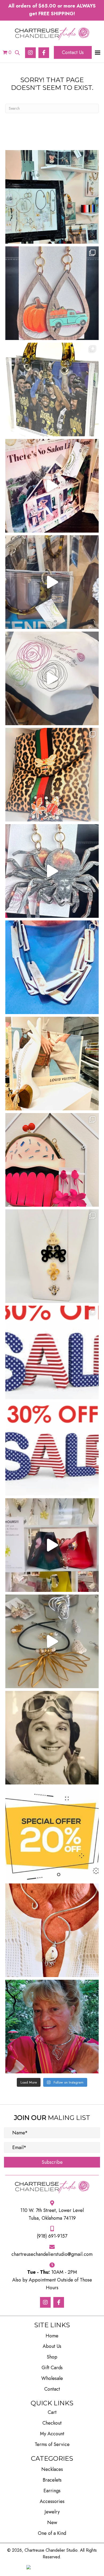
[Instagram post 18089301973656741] (52, 1352)
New (52, 2523)
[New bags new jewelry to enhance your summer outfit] (52, 1545)
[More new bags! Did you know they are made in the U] (52, 582)
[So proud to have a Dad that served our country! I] (52, 1738)
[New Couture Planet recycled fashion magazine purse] (52, 678)
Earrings (52, 2491)
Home (52, 2336)
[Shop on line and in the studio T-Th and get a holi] (52, 1449)
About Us (52, 2346)
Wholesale (52, 2378)
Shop (52, 2357)
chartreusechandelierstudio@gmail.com (52, 2254)
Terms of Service (52, 2444)
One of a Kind (52, 2533)
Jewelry (52, 2512)
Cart (52, 2412)
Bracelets (52, 2480)
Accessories (52, 2501)
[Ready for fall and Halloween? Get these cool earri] (52, 293)
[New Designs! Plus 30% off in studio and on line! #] (52, 1256)
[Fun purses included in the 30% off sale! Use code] (52, 1160)
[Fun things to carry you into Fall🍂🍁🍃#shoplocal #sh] (52, 775)
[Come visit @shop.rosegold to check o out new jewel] (52, 197)
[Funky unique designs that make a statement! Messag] (52, 967)
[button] (30, 53)
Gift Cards (52, 2368)
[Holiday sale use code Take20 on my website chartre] (52, 1834)
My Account (52, 2434)
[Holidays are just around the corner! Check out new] (52, 871)
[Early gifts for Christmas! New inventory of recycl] (52, 486)
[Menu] (98, 53)
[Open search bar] (17, 52)
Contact (52, 2389)
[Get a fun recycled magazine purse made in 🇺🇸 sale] (52, 1064)
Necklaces (52, 2469)
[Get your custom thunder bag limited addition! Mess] (52, 389)
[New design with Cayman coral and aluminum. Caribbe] (52, 1930)
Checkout (52, 2423)
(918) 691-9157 (52, 2236)
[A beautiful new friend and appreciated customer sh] (52, 2027)
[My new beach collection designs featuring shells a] (52, 1641)
